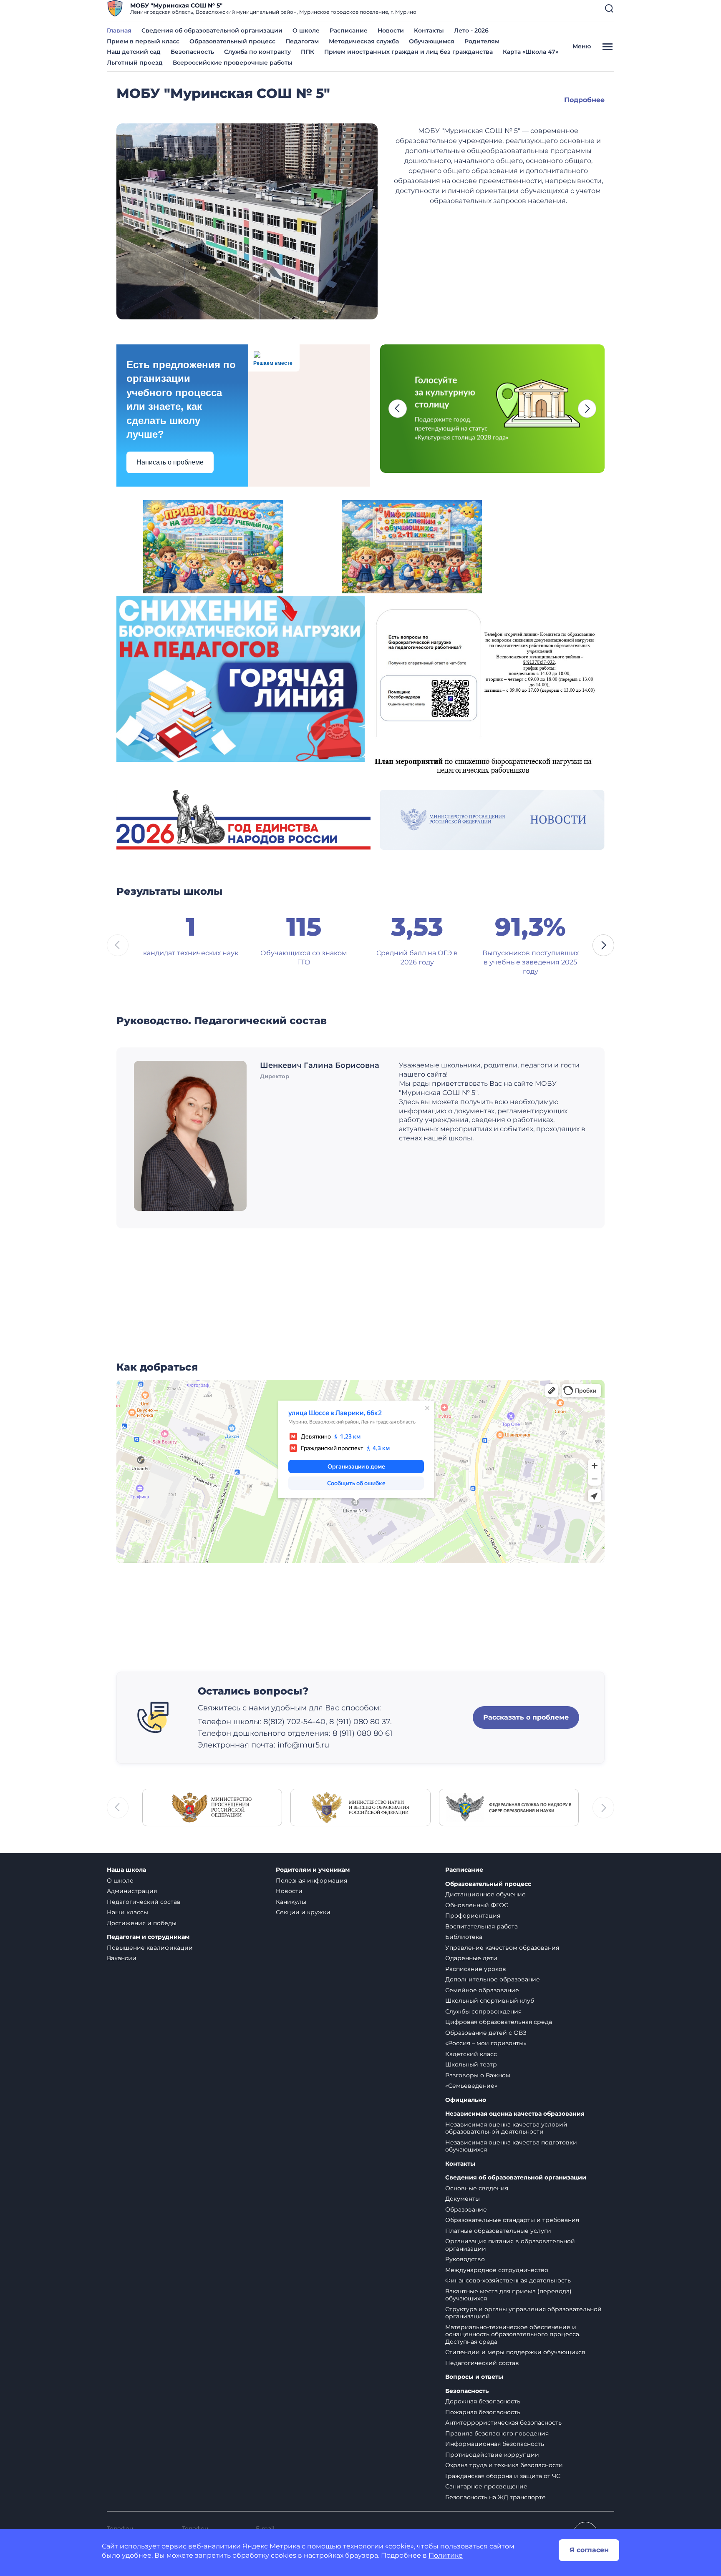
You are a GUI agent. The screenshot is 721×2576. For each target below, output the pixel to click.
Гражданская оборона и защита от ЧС (503, 2476)
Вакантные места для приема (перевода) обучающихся (508, 2295)
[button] (609, 8)
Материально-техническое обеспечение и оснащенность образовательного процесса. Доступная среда (513, 2334)
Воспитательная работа (482, 1926)
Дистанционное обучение (485, 1894)
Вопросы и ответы (474, 2377)
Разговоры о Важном (478, 2075)
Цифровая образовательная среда (499, 2022)
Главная (119, 30)
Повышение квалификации (150, 1948)
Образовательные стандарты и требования (512, 2220)
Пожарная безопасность (483, 2412)
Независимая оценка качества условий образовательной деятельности (506, 2128)
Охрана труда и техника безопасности (504, 2465)
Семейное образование (482, 1990)
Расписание (349, 30)
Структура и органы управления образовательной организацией (523, 2313)
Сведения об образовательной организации (212, 30)
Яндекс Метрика (271, 2546)
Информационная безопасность (495, 2444)
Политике (446, 2555)
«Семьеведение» (471, 2086)
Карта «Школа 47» (531, 52)
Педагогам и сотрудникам (148, 1937)
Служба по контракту (257, 52)
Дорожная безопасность (483, 2401)
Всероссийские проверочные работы (233, 63)
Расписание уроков (476, 1969)
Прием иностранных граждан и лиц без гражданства (408, 52)
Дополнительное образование (493, 1979)
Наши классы (127, 1912)
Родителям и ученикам (313, 1870)
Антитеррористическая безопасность (503, 2423)
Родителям (482, 41)
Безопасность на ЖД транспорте (495, 2497)
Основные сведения (477, 2188)
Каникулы (291, 1902)
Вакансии (122, 1958)
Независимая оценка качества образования (515, 2114)
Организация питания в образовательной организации (510, 2245)
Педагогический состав (144, 1902)
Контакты (429, 30)
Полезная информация (311, 1881)
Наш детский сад (134, 52)
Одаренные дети (471, 1958)
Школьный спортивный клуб (490, 2001)
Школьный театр (471, 2064)
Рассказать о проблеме (526, 1717)
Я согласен (589, 2550)
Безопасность (192, 52)
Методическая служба (364, 41)
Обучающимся (432, 41)
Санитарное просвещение (486, 2486)
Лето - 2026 (471, 30)
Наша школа (126, 1870)
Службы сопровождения (483, 2011)
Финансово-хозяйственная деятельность (508, 2280)
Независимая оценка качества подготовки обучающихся (511, 2146)
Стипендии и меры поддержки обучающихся (515, 2352)
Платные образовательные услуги (498, 2231)
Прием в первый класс (143, 41)
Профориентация (473, 1916)
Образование (466, 2209)
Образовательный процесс (232, 41)
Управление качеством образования (502, 1948)
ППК (308, 52)
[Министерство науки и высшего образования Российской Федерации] (360, 1807)
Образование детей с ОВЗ (486, 2033)
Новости (391, 30)
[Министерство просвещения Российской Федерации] (212, 1807)
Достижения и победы (142, 1923)
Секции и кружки (303, 1912)
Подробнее (584, 100)
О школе (306, 30)
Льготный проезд (135, 63)
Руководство (465, 2259)
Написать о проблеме (170, 462)
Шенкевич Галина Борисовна (320, 1065)
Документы (463, 2199)
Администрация (132, 1891)
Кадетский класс (471, 2054)
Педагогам (302, 41)
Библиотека (464, 1937)
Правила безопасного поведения (497, 2433)
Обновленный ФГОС (477, 1905)
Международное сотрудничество (497, 2270)
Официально (466, 2100)
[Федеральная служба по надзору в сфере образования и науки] (509, 1807)
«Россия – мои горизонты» (486, 2043)
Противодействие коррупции (492, 2455)
